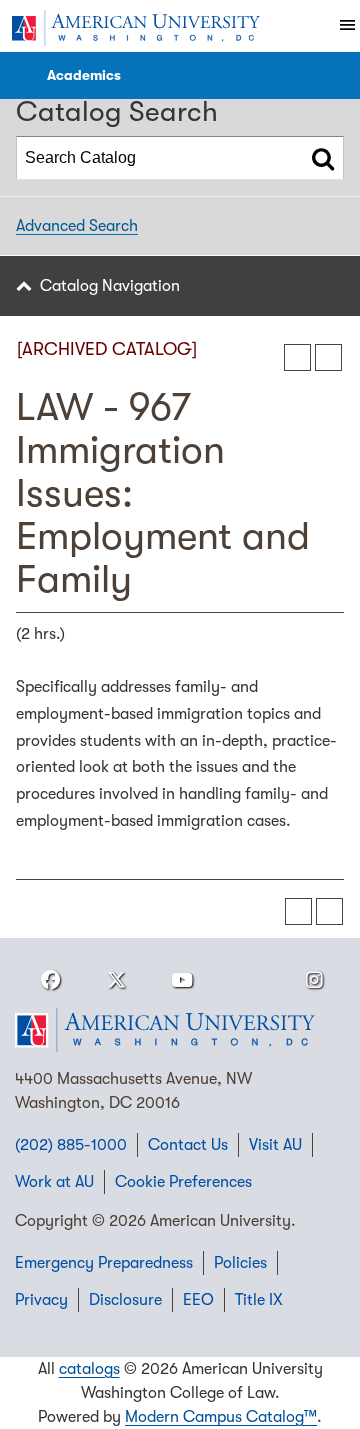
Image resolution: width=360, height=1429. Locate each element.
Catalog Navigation (110, 286)
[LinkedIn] (248, 980)
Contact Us (188, 1145)
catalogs (89, 1369)
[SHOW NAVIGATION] (21, 75)
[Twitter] (116, 980)
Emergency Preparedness (104, 1263)
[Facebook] (50, 980)
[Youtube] (182, 980)
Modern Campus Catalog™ (221, 1417)
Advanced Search (77, 226)
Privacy (41, 1300)
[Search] (323, 158)
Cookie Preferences (183, 1182)
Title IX (259, 1300)
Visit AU (275, 1145)
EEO (198, 1300)
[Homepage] (180, 1030)
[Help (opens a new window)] (328, 357)
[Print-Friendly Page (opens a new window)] (297, 357)
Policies (240, 1263)
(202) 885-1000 (71, 1145)
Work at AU (54, 1182)
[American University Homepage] (135, 28)
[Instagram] (314, 980)
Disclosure (125, 1300)
